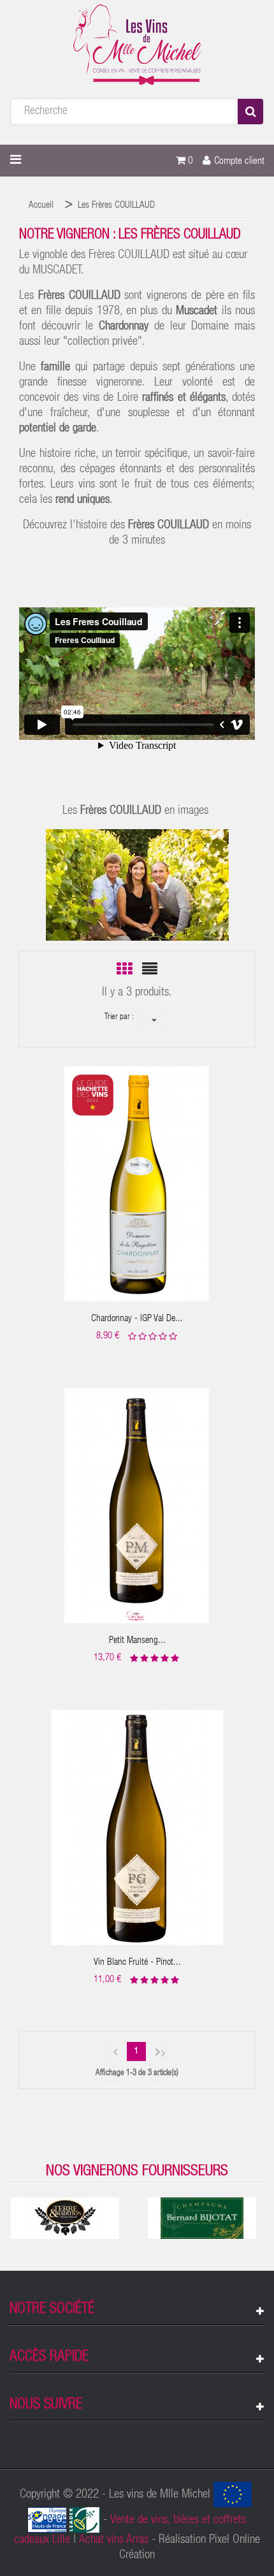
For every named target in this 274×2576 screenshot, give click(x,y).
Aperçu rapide (137, 1174)
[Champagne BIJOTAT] (202, 2218)
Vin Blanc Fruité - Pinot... (137, 1963)
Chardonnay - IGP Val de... (137, 1319)
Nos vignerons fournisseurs (137, 2172)
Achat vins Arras (114, 2540)
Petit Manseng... (137, 1641)
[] (115, 2051)
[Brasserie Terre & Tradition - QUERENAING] (65, 2218)
